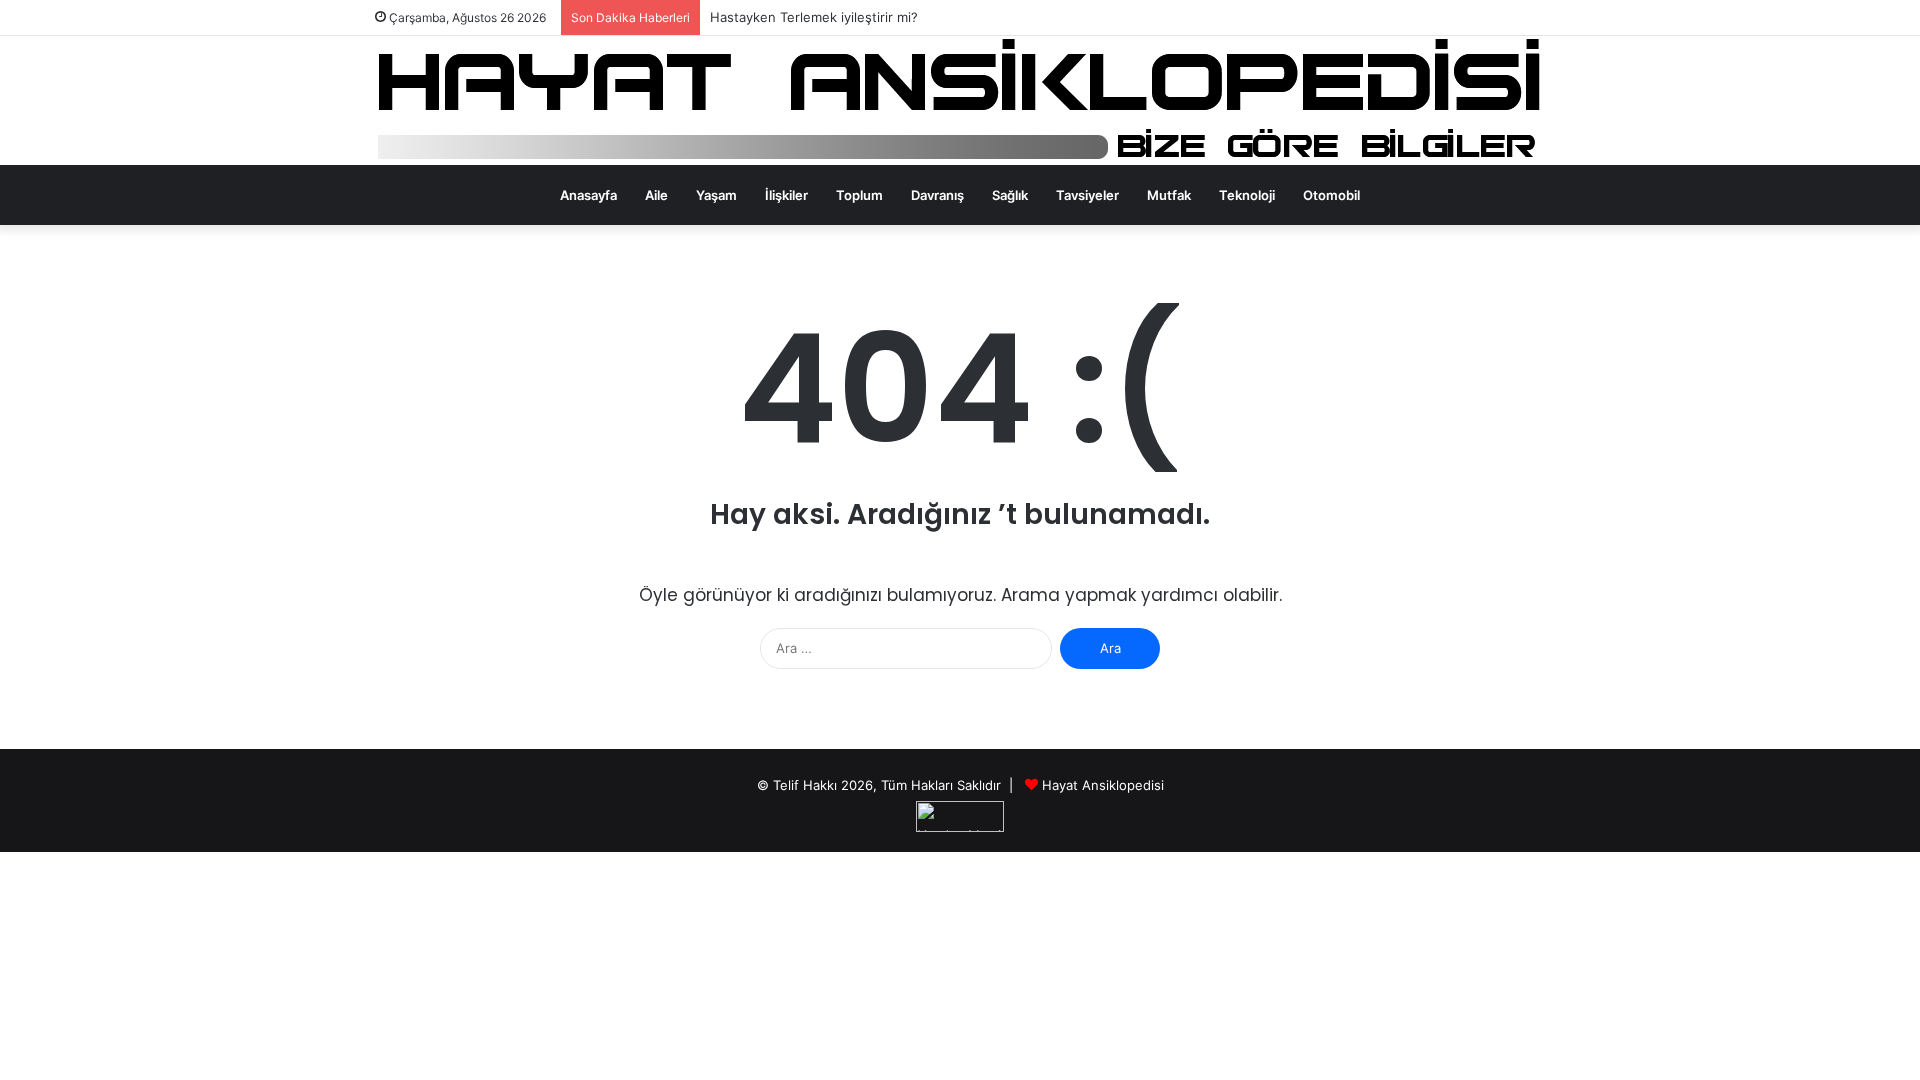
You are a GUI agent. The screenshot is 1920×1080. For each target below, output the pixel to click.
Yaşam (716, 195)
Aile (656, 195)
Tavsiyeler (1087, 195)
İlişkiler (786, 195)
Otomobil (1331, 195)
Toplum (859, 195)
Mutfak (1169, 195)
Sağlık (1010, 195)
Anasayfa (588, 195)
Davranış (937, 195)
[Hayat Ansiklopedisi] (960, 100)
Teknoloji (1247, 195)
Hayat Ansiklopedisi (1103, 785)
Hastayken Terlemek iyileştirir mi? (814, 17)
